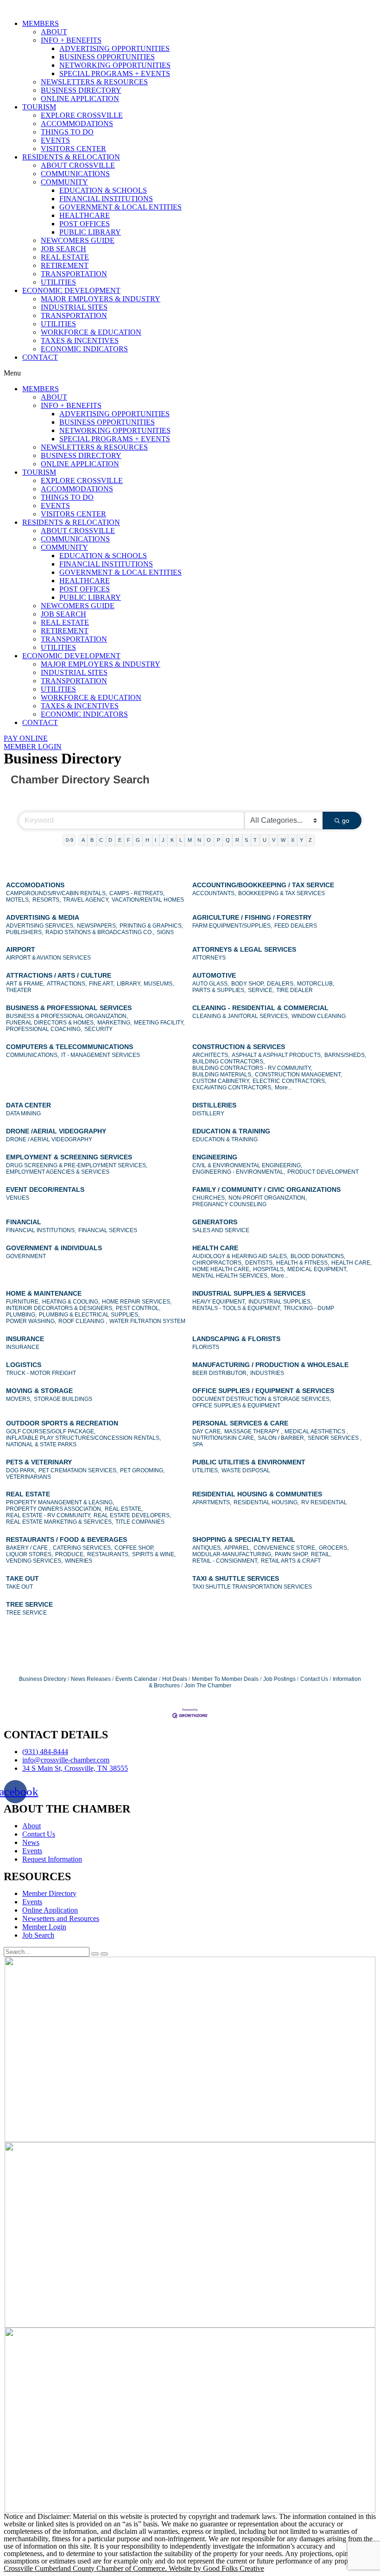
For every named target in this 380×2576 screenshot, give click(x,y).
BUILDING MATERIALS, (222, 1075)
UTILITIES (58, 282)
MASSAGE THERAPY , (253, 1431)
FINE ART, (102, 984)
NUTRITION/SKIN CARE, (224, 1438)
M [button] (190, 840)
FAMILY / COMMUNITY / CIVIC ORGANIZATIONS (266, 1189)
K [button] (172, 840)
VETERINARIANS (28, 1477)
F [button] (129, 840)
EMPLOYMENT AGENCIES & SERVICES (58, 1172)
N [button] (199, 840)
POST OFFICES (85, 224)
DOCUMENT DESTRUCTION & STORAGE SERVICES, (262, 1399)
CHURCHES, (209, 1198)
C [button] (101, 840)
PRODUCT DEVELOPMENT (323, 1172)
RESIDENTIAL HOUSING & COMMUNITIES (257, 1494)
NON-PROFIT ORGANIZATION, (268, 1198)
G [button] (138, 840)
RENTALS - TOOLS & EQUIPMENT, (237, 1308)
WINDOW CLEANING (319, 1016)
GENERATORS (215, 1222)
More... (283, 1088)
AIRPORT (21, 949)
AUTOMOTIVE (214, 975)
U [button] (265, 840)
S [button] (246, 840)
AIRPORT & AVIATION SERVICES (48, 958)
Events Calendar (136, 1679)
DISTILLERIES (214, 1105)
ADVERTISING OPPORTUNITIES (114, 48)
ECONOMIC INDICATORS (84, 349)
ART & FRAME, (25, 984)
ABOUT (54, 32)
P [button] (218, 840)
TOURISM (39, 107)
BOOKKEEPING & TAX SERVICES (282, 893)
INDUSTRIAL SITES (74, 307)
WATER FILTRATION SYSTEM (147, 1321)
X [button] (293, 840)
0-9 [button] (70, 840)
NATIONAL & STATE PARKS (41, 1444)
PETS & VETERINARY (39, 1462)
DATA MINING (23, 1113)
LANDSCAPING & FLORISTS (236, 1339)
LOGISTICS (24, 1365)
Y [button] (301, 840)
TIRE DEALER (294, 990)
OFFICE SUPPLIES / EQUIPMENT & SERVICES (263, 1391)
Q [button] (228, 840)
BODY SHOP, (248, 984)
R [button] (237, 840)
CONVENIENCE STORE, (285, 1548)
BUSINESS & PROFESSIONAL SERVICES (69, 1008)
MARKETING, (114, 1023)
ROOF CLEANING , (83, 1321)
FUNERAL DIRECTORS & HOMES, (51, 1023)
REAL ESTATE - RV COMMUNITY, (49, 1515)
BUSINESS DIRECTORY (81, 90)
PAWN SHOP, (292, 1554)
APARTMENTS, (212, 1502)
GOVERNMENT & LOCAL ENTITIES (120, 207)
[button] (190, 373)
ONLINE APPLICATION (80, 99)
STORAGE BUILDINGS (63, 1399)
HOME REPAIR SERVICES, (137, 1302)
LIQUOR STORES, (29, 1554)
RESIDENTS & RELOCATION (71, 157)
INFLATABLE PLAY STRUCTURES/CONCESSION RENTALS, (83, 1438)
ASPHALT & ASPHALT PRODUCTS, (277, 1055)
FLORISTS (206, 1347)
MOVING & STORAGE (39, 1391)
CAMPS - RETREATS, (137, 893)
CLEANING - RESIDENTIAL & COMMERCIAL (260, 1008)
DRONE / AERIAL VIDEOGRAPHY (49, 1139)
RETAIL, (321, 1554)
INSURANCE (25, 1339)
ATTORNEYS (209, 958)
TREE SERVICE (29, 1604)
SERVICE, (261, 990)
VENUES (18, 1198)
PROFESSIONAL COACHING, (44, 1029)
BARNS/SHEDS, (345, 1055)
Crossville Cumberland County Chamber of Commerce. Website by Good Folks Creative (134, 2568)
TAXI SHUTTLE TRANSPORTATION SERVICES (252, 1587)
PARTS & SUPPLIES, (219, 990)
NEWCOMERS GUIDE (78, 240)
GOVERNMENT (26, 1256)
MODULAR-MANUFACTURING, (232, 1554)
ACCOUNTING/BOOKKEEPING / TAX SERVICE (263, 885)
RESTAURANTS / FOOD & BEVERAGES (66, 1539)
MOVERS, (19, 1399)
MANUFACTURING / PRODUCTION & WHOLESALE (270, 1365)
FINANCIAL (24, 1222)
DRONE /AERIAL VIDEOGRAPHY (56, 1131)
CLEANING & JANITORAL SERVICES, (241, 1016)
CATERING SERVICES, (82, 1548)
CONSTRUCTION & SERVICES (239, 1047)
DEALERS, (281, 984)
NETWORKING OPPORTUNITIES (115, 65)
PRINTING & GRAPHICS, (151, 926)
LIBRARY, (129, 984)
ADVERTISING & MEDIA (43, 917)
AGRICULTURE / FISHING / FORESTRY (252, 917)
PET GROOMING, (142, 1470)
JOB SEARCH (63, 249)
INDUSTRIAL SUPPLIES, (280, 1302)
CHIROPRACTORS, (218, 1263)
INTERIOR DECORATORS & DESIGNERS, (60, 1308)
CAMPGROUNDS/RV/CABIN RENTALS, (57, 893)
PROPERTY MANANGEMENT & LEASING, (60, 1502)
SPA (198, 1444)
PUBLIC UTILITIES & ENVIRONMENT (249, 1462)
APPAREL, (238, 1548)
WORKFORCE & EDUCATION (91, 332)
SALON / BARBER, (282, 1438)
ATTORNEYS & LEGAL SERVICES (244, 949)
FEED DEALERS (296, 926)
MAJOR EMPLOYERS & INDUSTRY (101, 299)
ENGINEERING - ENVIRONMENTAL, (239, 1172)
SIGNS (165, 932)
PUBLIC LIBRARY (90, 232)
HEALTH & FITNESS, (303, 1263)
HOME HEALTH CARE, (222, 1269)
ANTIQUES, (207, 1548)
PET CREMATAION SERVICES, (78, 1470)
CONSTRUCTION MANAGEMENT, (298, 1075)
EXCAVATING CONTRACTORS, (232, 1088)
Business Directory (43, 1679)
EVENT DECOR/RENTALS (45, 1189)
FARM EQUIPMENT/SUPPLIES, (232, 926)
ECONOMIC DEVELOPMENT (71, 290)
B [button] (92, 840)
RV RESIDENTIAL (324, 1502)
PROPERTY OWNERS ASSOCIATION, (54, 1509)
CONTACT (40, 357)
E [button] (120, 840)
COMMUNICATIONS (75, 174)
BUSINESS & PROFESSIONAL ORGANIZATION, (67, 1016)
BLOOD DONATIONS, (318, 1256)
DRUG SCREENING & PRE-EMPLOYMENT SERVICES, (77, 1165)
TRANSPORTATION (74, 274)
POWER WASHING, (31, 1321)
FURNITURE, (23, 1302)
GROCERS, (334, 1548)
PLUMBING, (21, 1315)
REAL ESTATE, (124, 1509)
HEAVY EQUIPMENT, (219, 1302)
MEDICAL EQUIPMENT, (317, 1269)
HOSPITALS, (269, 1269)
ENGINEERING (215, 1157)
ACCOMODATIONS (35, 885)
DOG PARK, (21, 1470)
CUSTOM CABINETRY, (221, 1081)
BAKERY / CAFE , (28, 1548)
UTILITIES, (206, 1470)
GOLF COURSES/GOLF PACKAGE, (51, 1431)
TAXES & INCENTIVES (80, 340)
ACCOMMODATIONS (77, 124)
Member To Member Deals (225, 1679)
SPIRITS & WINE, (154, 1554)
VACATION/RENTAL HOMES (148, 900)
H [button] (147, 840)
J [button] (163, 840)
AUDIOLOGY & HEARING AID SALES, (240, 1256)
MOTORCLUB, (316, 984)
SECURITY (98, 1029)
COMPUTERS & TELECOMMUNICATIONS (70, 1047)
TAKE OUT (22, 1578)
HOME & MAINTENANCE (44, 1293)
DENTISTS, (260, 1263)
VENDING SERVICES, (34, 1561)
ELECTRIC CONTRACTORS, (289, 1081)
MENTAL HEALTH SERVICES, (231, 1276)
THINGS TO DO (67, 132)
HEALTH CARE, (351, 1263)
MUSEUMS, (159, 984)
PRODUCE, (70, 1554)
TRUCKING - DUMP (309, 1308)
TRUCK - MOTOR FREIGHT (41, 1373)
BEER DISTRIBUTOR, (220, 1373)
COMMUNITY (64, 182)
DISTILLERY (208, 1113)
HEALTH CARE (215, 1248)
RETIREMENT (65, 265)
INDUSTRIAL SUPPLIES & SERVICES (249, 1293)
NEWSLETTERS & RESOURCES (94, 82)
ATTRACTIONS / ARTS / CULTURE (59, 975)
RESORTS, (47, 900)
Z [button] (310, 840)
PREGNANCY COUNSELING (229, 1204)
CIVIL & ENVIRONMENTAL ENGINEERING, (247, 1165)
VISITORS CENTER (73, 149)
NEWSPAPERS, (97, 926)
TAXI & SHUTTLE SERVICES (236, 1578)
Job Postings (279, 1679)
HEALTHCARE (85, 215)
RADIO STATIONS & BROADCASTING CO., (100, 932)
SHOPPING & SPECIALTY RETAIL (244, 1539)
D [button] (110, 840)
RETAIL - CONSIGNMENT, (225, 1561)
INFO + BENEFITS (71, 40)
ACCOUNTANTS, (214, 893)
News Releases (91, 1679)
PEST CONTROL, (138, 1308)
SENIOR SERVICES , (335, 1438)
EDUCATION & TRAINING (231, 1131)
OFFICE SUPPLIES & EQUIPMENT (236, 1406)
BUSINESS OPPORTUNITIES (107, 57)
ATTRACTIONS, (67, 984)
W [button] (283, 840)
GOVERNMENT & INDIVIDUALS (54, 1248)
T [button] (255, 840)
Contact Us (314, 1679)
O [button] (209, 840)
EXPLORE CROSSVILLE (82, 115)
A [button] (83, 840)
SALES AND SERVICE (221, 1230)
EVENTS (55, 140)
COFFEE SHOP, (134, 1548)
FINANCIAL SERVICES (108, 1230)
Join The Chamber (208, 1686)
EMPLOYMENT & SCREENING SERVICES (69, 1157)
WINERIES (79, 1561)
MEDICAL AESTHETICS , (316, 1431)
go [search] (346, 821)
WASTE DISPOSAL (246, 1470)
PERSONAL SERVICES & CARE (240, 1423)
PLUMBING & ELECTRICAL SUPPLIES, (89, 1315)
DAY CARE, (207, 1431)
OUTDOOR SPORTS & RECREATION (62, 1423)
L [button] (181, 840)
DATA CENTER (28, 1105)
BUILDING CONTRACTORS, (228, 1062)
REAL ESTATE (65, 257)
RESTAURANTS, (108, 1554)
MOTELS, (18, 900)
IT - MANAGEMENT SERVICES (101, 1055)
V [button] (274, 840)
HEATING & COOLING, (71, 1302)
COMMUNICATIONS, (32, 1055)
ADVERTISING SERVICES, (40, 926)
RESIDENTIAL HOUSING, (266, 1502)
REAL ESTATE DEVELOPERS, (132, 1515)
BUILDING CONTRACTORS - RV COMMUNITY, (252, 1068)
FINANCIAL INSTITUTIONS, (41, 1230)
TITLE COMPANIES (140, 1522)
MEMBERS (41, 23)
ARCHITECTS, (211, 1055)
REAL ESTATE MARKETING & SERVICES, (60, 1522)
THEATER (19, 990)
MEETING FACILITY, (159, 1023)
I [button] (155, 840)
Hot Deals (175, 1679)
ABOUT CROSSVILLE (78, 165)
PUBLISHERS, (25, 932)
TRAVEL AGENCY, (86, 900)
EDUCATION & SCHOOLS (103, 190)
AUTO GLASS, (211, 984)
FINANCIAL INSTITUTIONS (106, 199)
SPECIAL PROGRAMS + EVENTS (115, 73)
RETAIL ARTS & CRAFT (291, 1561)
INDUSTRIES (267, 1373)
